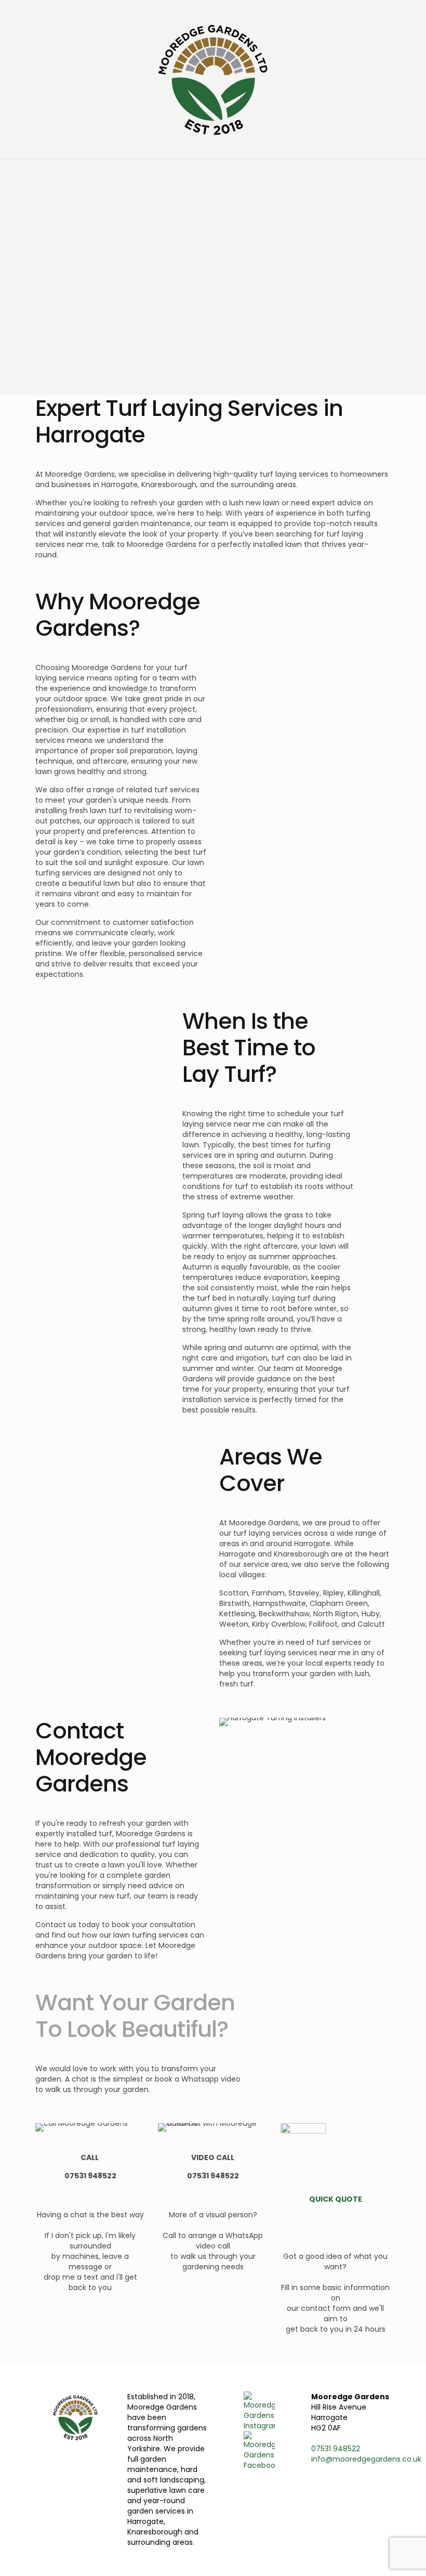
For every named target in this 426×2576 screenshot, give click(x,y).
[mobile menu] (9, 174)
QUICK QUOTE (336, 2199)
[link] (82, 2127)
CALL (90, 2157)
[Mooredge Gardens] (213, 79)
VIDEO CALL (213, 2157)
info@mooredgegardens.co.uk (366, 2459)
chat (79, 2215)
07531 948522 (90, 2176)
